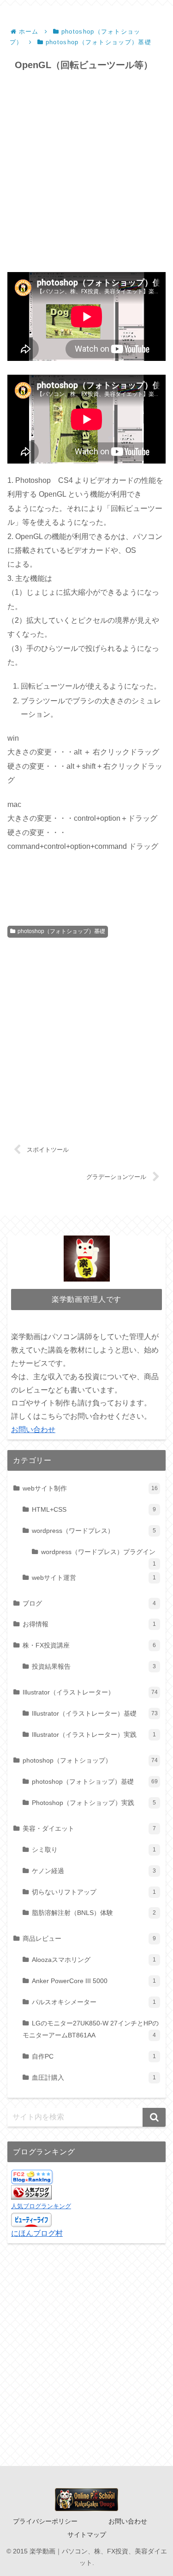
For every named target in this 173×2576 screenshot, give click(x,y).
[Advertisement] (86, 172)
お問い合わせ (33, 1430)
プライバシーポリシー (45, 2521)
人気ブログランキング (41, 2206)
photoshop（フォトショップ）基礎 (61, 931)
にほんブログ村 (37, 2233)
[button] (154, 2117)
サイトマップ (87, 2535)
